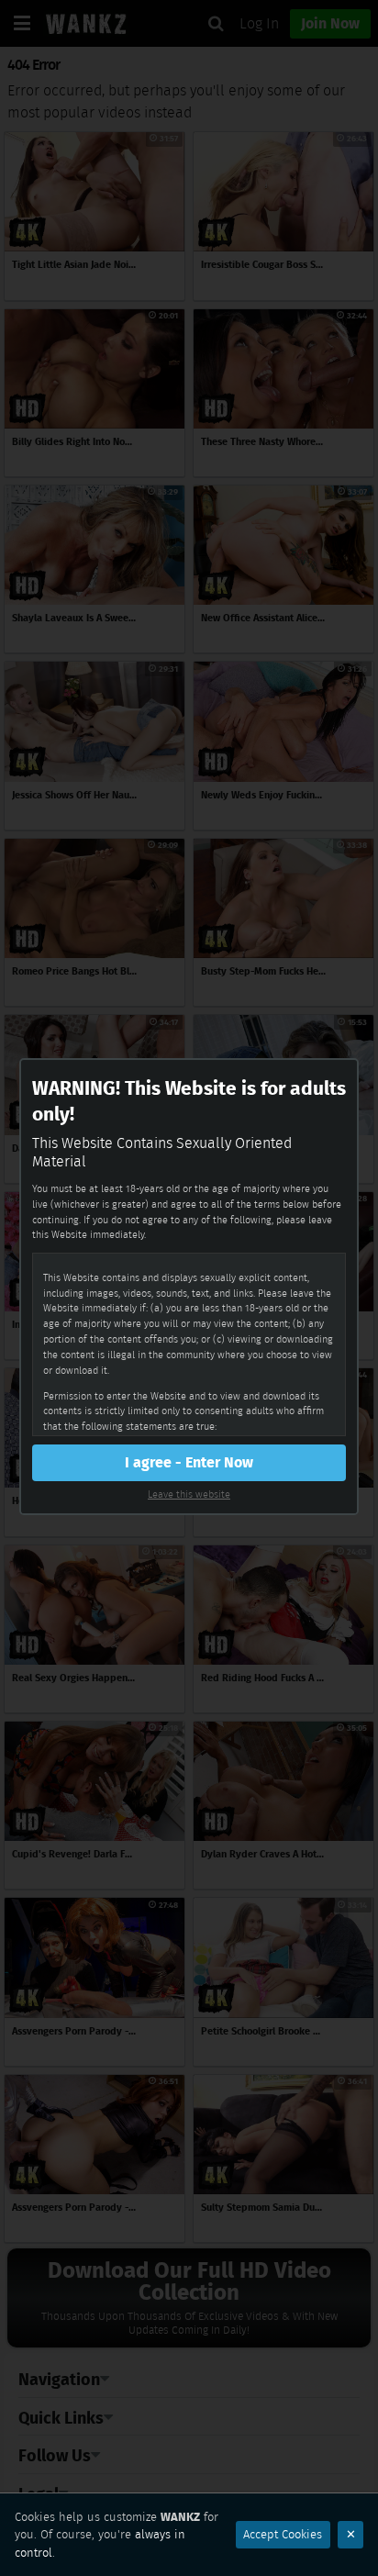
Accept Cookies (283, 2534)
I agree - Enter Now (189, 1462)
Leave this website (189, 1494)
